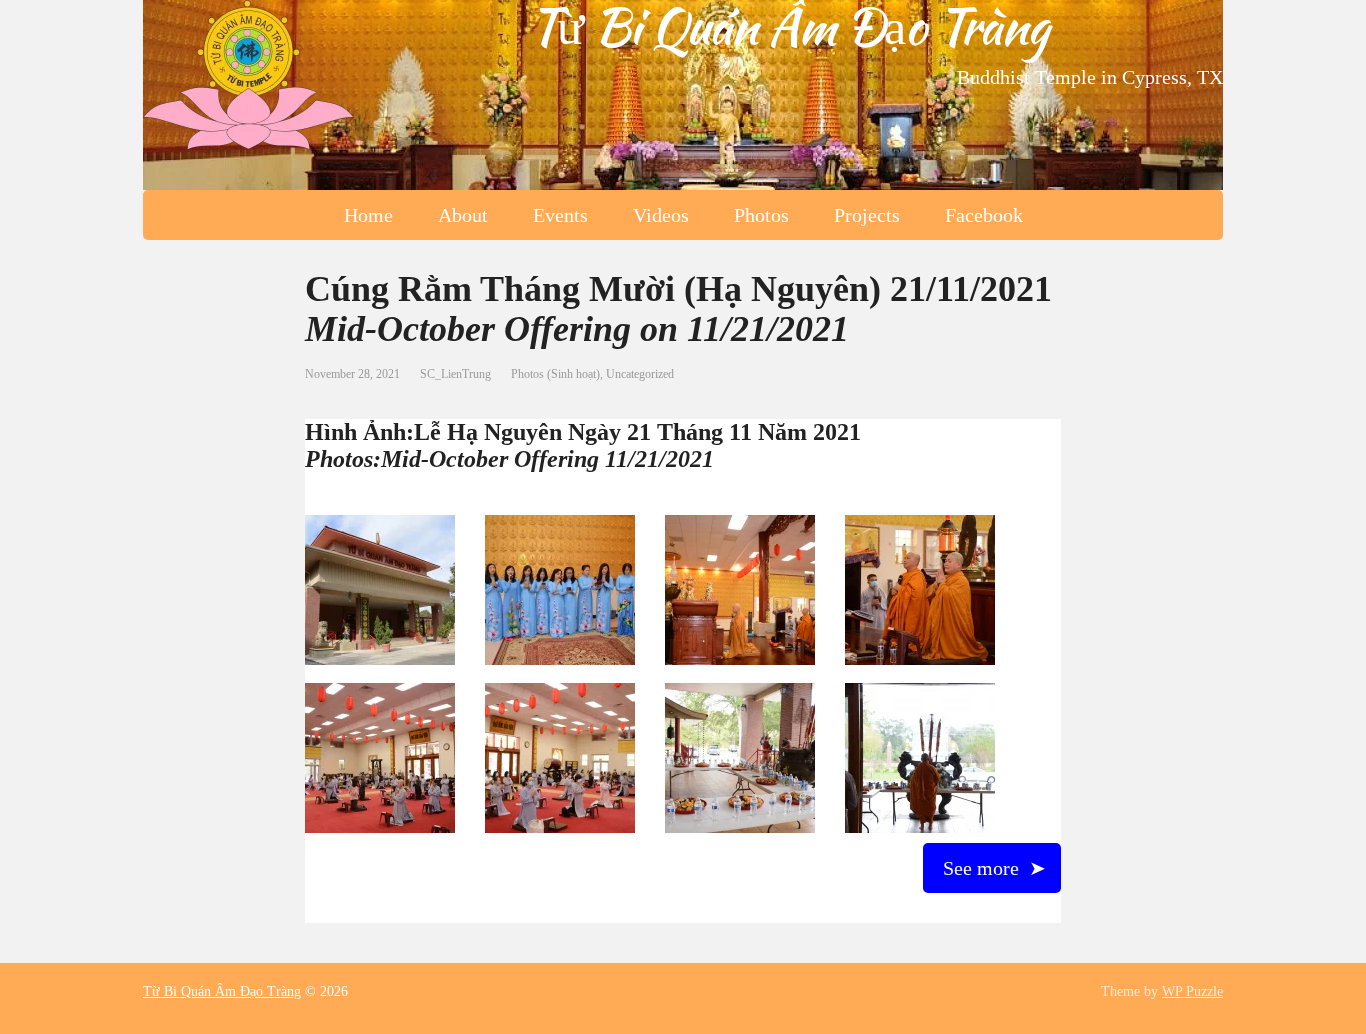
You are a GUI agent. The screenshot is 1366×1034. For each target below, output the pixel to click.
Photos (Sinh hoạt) (555, 374)
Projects (867, 215)
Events (560, 215)
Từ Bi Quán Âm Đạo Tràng (788, 26)
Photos (761, 215)
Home (368, 215)
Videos (661, 215)
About (463, 215)
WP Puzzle (1192, 991)
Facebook (984, 215)
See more (981, 868)
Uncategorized (640, 374)
